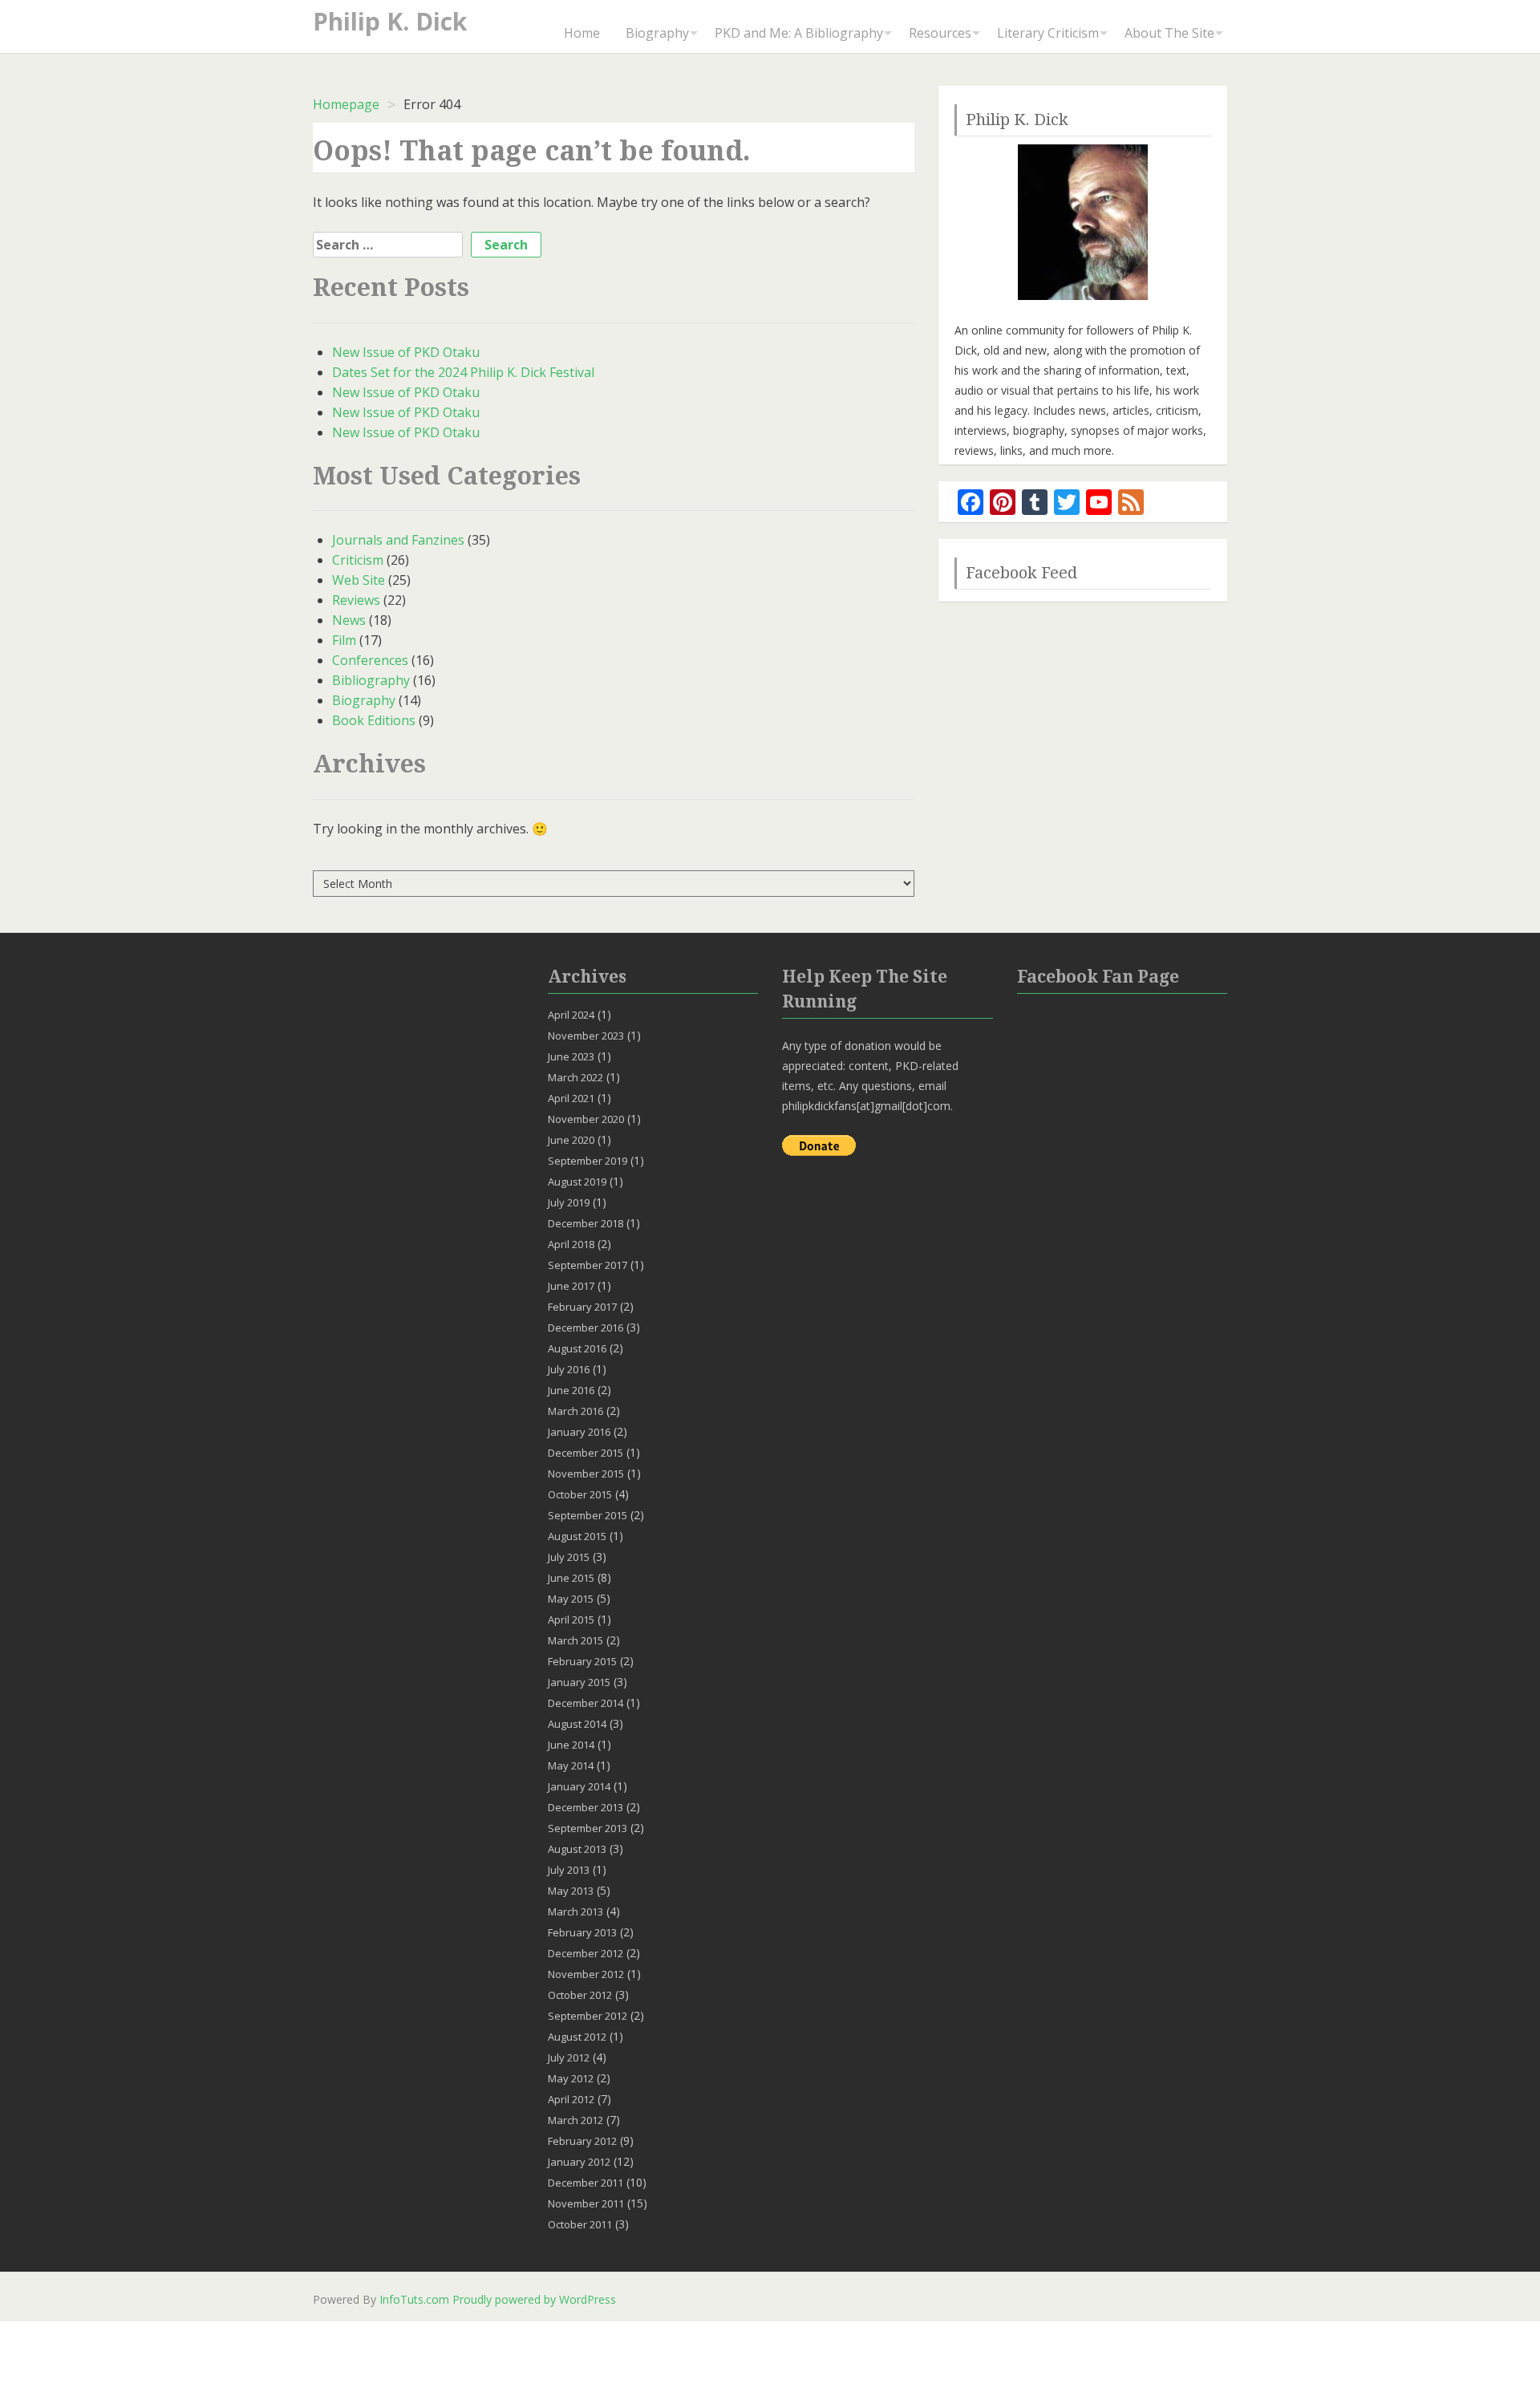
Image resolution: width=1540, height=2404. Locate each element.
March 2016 (575, 1411)
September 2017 (588, 1265)
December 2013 (586, 1807)
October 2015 (580, 1494)
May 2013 (571, 1891)
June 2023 (571, 1056)
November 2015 (586, 1474)
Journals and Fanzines (398, 540)
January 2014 (579, 1786)
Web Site (359, 580)
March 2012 (575, 2120)
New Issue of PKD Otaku (406, 352)
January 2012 (579, 2162)
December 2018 (586, 1223)
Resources (940, 33)
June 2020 (571, 1140)
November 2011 (586, 2203)
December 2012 (586, 1953)
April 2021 (571, 1098)
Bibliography (371, 680)
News (349, 620)
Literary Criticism (1048, 33)
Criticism (358, 560)
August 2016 (577, 1348)
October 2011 (580, 2224)
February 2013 (582, 1932)
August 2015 (577, 1536)
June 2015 (571, 1578)
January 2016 (579, 1432)
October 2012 (580, 1995)
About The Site (1169, 33)
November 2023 (586, 1036)
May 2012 (571, 2078)
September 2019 (588, 1161)
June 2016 (571, 1390)
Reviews (356, 600)
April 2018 (571, 1244)
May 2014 (571, 1766)
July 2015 (569, 1557)
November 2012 (586, 1974)
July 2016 (569, 1369)
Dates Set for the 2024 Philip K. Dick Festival (463, 372)
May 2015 (571, 1599)
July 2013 (569, 1870)
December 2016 (586, 1328)
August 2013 (577, 1849)
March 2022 (575, 1077)
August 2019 (577, 1182)
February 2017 (582, 1307)
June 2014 (571, 1745)
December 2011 (586, 2183)
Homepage (346, 104)
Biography (657, 33)
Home (582, 33)
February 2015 (582, 1661)
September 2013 (588, 1828)
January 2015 (579, 1682)
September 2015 (588, 1515)
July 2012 (569, 2057)
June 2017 (571, 1286)
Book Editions (374, 720)
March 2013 (575, 1911)
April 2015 (571, 1620)
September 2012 (588, 2016)
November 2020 (586, 1119)
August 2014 (577, 1724)
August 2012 (577, 2037)
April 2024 (571, 1015)
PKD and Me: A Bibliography (799, 33)
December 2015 (586, 1453)
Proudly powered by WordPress (534, 2299)
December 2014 (586, 1703)
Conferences (370, 660)
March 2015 (575, 1640)
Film (344, 640)
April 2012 (571, 2099)
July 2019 (569, 1202)
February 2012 (582, 2141)
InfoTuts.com (414, 2299)
